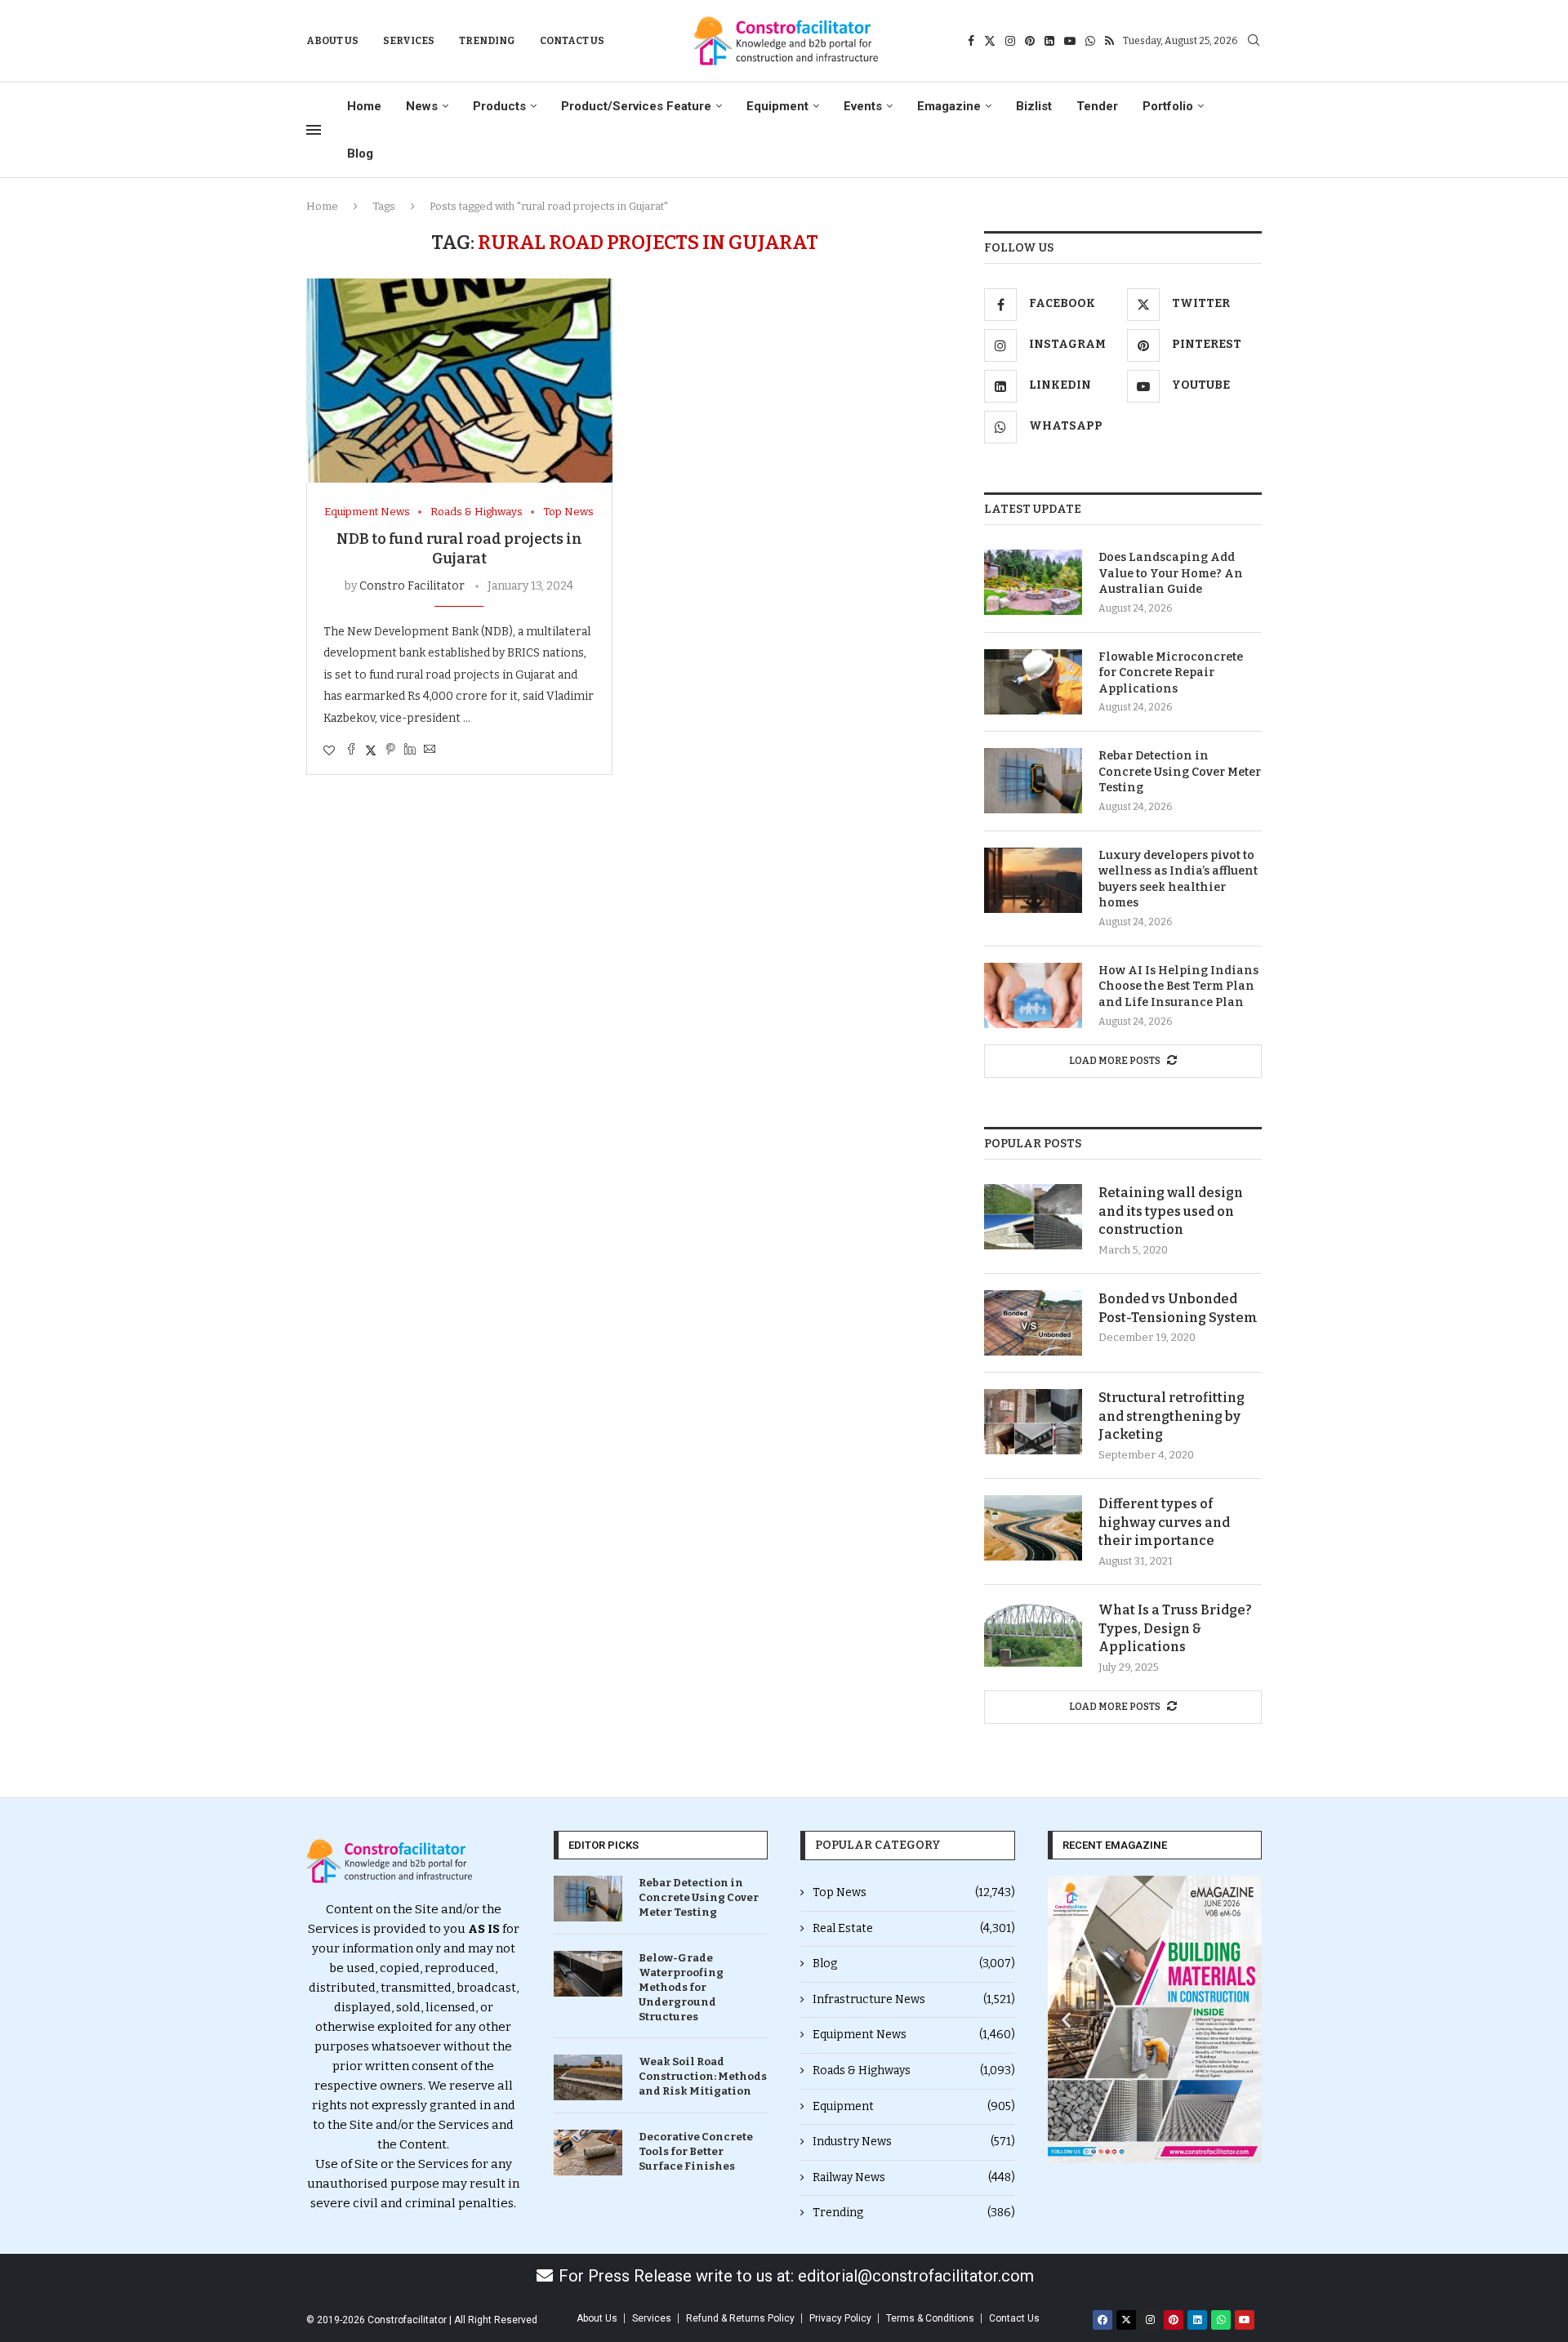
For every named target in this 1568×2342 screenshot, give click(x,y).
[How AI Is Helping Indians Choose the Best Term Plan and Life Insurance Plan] (1033, 995)
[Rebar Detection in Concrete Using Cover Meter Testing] (1033, 781)
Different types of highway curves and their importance (1164, 1522)
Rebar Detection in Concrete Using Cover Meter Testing (1180, 772)
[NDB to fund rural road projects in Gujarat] (459, 381)
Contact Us (572, 41)
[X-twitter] (1126, 2320)
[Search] (1254, 41)
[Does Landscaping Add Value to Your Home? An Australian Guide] (1033, 582)
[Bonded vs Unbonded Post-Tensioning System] (1033, 1323)
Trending (487, 41)
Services (409, 41)
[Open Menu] (314, 130)
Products (499, 106)
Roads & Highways (914, 2070)
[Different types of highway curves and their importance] (1033, 1528)
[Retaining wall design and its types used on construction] (1033, 1217)
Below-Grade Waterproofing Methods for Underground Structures (681, 1988)
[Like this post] (329, 751)
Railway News (914, 2177)
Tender (1097, 106)
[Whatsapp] (1090, 41)
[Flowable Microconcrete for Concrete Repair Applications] (1033, 682)
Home (364, 106)
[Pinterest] (1030, 41)
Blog (360, 154)
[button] (1066, 2019)
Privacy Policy (840, 2318)
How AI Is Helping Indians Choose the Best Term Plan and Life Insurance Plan (1178, 986)
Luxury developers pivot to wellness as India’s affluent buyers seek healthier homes (1178, 879)
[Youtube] (1070, 41)
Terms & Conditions (930, 2318)
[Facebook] (971, 41)
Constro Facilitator (412, 586)
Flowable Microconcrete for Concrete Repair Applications (1171, 673)
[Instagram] (1010, 41)
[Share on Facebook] (351, 750)
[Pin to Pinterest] (390, 750)
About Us (332, 41)
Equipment (777, 106)
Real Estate (914, 1928)
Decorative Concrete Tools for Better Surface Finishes (696, 2151)
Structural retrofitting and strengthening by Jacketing (1172, 1416)
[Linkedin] (1049, 41)
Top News (914, 1892)
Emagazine (949, 106)
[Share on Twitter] (371, 750)
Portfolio (1168, 106)
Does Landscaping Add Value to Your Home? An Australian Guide (1171, 573)
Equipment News (914, 2035)
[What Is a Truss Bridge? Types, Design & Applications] (1033, 1634)
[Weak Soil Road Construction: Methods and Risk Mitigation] (588, 2077)
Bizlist (1034, 106)
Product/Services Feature (636, 106)
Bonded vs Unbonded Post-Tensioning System (1178, 1308)
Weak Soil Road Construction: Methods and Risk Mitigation (703, 2076)
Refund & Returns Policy (740, 2318)
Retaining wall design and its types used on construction (1171, 1211)
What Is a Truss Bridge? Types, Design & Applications (1175, 1628)
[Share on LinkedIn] (410, 750)
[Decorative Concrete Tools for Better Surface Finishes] (588, 2153)
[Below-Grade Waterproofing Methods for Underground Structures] (588, 1974)
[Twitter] (990, 41)
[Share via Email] (430, 750)
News (422, 106)
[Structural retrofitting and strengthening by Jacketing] (1033, 1422)
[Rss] (1109, 41)
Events (863, 106)
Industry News (914, 2142)
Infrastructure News (914, 1999)
